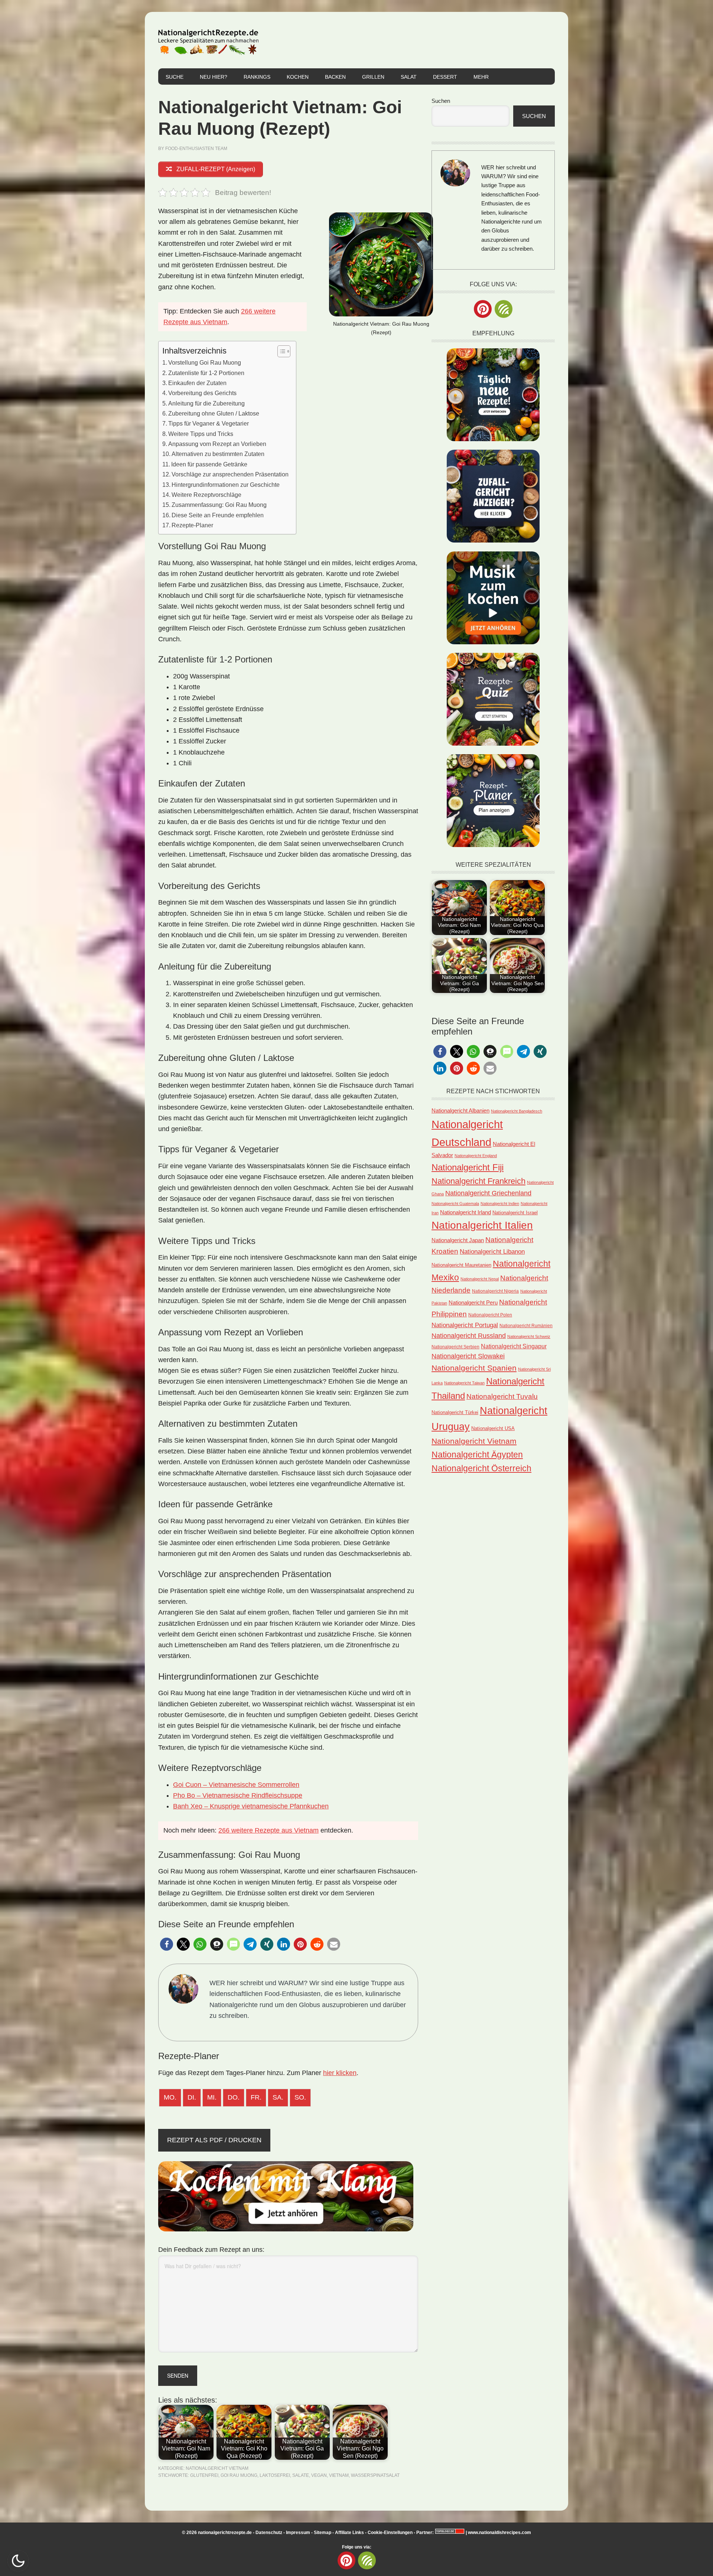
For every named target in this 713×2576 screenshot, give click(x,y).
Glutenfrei (204, 2475)
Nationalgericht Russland (469, 1336)
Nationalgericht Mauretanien (461, 1265)
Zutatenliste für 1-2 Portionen (206, 373)
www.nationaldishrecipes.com (499, 2533)
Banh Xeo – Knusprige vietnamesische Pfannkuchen (251, 1806)
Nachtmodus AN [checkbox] (18, 2561)
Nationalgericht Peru (473, 1303)
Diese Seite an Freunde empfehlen (218, 515)
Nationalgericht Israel (515, 1213)
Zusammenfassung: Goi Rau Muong (219, 505)
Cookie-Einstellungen (390, 2533)
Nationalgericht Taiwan (464, 1383)
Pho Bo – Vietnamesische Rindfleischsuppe (238, 1795)
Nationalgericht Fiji (468, 1167)
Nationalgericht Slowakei (468, 1356)
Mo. (170, 2097)
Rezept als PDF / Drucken (214, 2140)
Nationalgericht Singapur (514, 1346)
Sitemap (323, 2533)
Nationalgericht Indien (500, 1204)
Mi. (212, 2097)
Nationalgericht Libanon (492, 1252)
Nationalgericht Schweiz (529, 1336)
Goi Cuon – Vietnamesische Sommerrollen (236, 1785)
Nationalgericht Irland (465, 1212)
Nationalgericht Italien (482, 1225)
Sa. (278, 2097)
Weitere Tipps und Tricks (201, 434)
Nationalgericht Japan (458, 1240)
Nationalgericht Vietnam (217, 2468)
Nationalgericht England (476, 1156)
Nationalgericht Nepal (480, 1279)
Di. (192, 2097)
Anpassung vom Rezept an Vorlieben (217, 444)
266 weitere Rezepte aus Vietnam (268, 1830)
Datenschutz (269, 2533)
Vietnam (339, 2475)
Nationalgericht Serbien (455, 1347)
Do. (234, 2097)
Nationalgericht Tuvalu (502, 1396)
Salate (301, 2475)
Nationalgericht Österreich (481, 1468)
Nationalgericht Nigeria (495, 1291)
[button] (167, 1944)
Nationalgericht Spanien (474, 1368)
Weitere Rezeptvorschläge (206, 495)
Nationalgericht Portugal (465, 1325)
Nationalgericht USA (493, 1428)
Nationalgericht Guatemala (455, 1204)
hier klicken (340, 2073)
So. (300, 2097)
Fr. (256, 2097)
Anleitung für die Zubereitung (206, 403)
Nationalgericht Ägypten (477, 1455)
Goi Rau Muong (239, 2475)
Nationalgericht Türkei (455, 1412)
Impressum (298, 2533)
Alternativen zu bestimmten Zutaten (218, 454)
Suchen (441, 101)
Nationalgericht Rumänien (526, 1326)
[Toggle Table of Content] (280, 351)
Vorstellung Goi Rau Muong (205, 362)
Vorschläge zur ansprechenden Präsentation (230, 474)
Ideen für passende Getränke (209, 464)
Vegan (319, 2475)
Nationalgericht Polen (490, 1315)
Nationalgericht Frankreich (478, 1181)
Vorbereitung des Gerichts (202, 393)
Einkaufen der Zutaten (197, 383)
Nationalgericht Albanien (460, 1110)
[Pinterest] (483, 309)
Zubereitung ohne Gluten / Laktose (214, 413)
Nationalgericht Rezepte (208, 40)
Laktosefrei (275, 2475)
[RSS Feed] (504, 309)
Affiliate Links (349, 2533)
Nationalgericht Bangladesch (517, 1111)
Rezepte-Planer (192, 525)
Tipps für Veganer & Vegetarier (209, 423)
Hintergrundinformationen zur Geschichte (226, 485)
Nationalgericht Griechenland (488, 1193)
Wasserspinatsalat (375, 2475)
